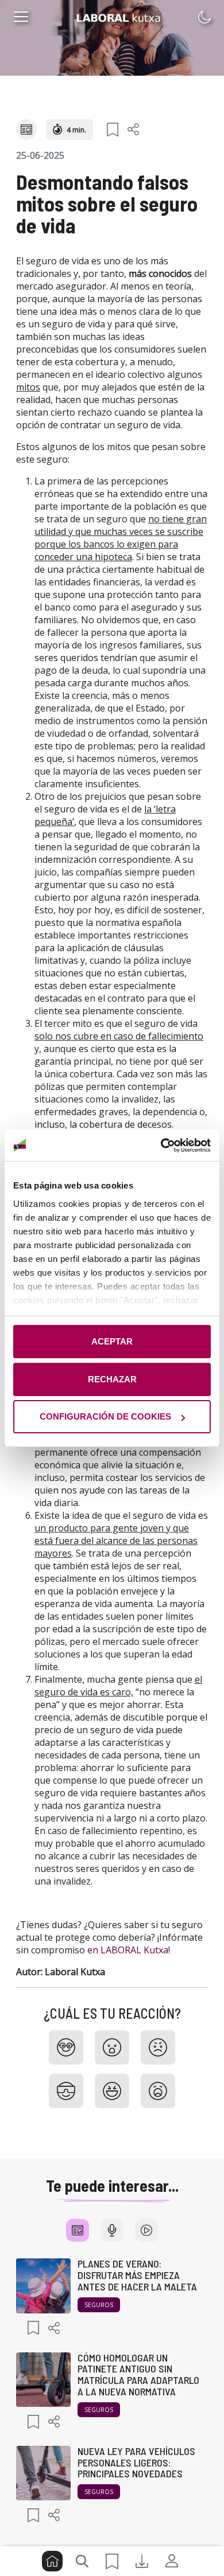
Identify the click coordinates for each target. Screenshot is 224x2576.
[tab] (78, 2230)
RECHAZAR (112, 1379)
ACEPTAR (112, 1341)
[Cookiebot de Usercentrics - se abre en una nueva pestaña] (161, 1146)
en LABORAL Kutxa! (129, 1950)
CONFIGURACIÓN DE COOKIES (105, 1416)
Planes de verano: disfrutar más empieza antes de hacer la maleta (137, 2275)
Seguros (99, 2305)
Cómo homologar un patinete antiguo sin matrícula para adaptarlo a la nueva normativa (138, 2374)
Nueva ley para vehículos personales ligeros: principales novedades (136, 2462)
